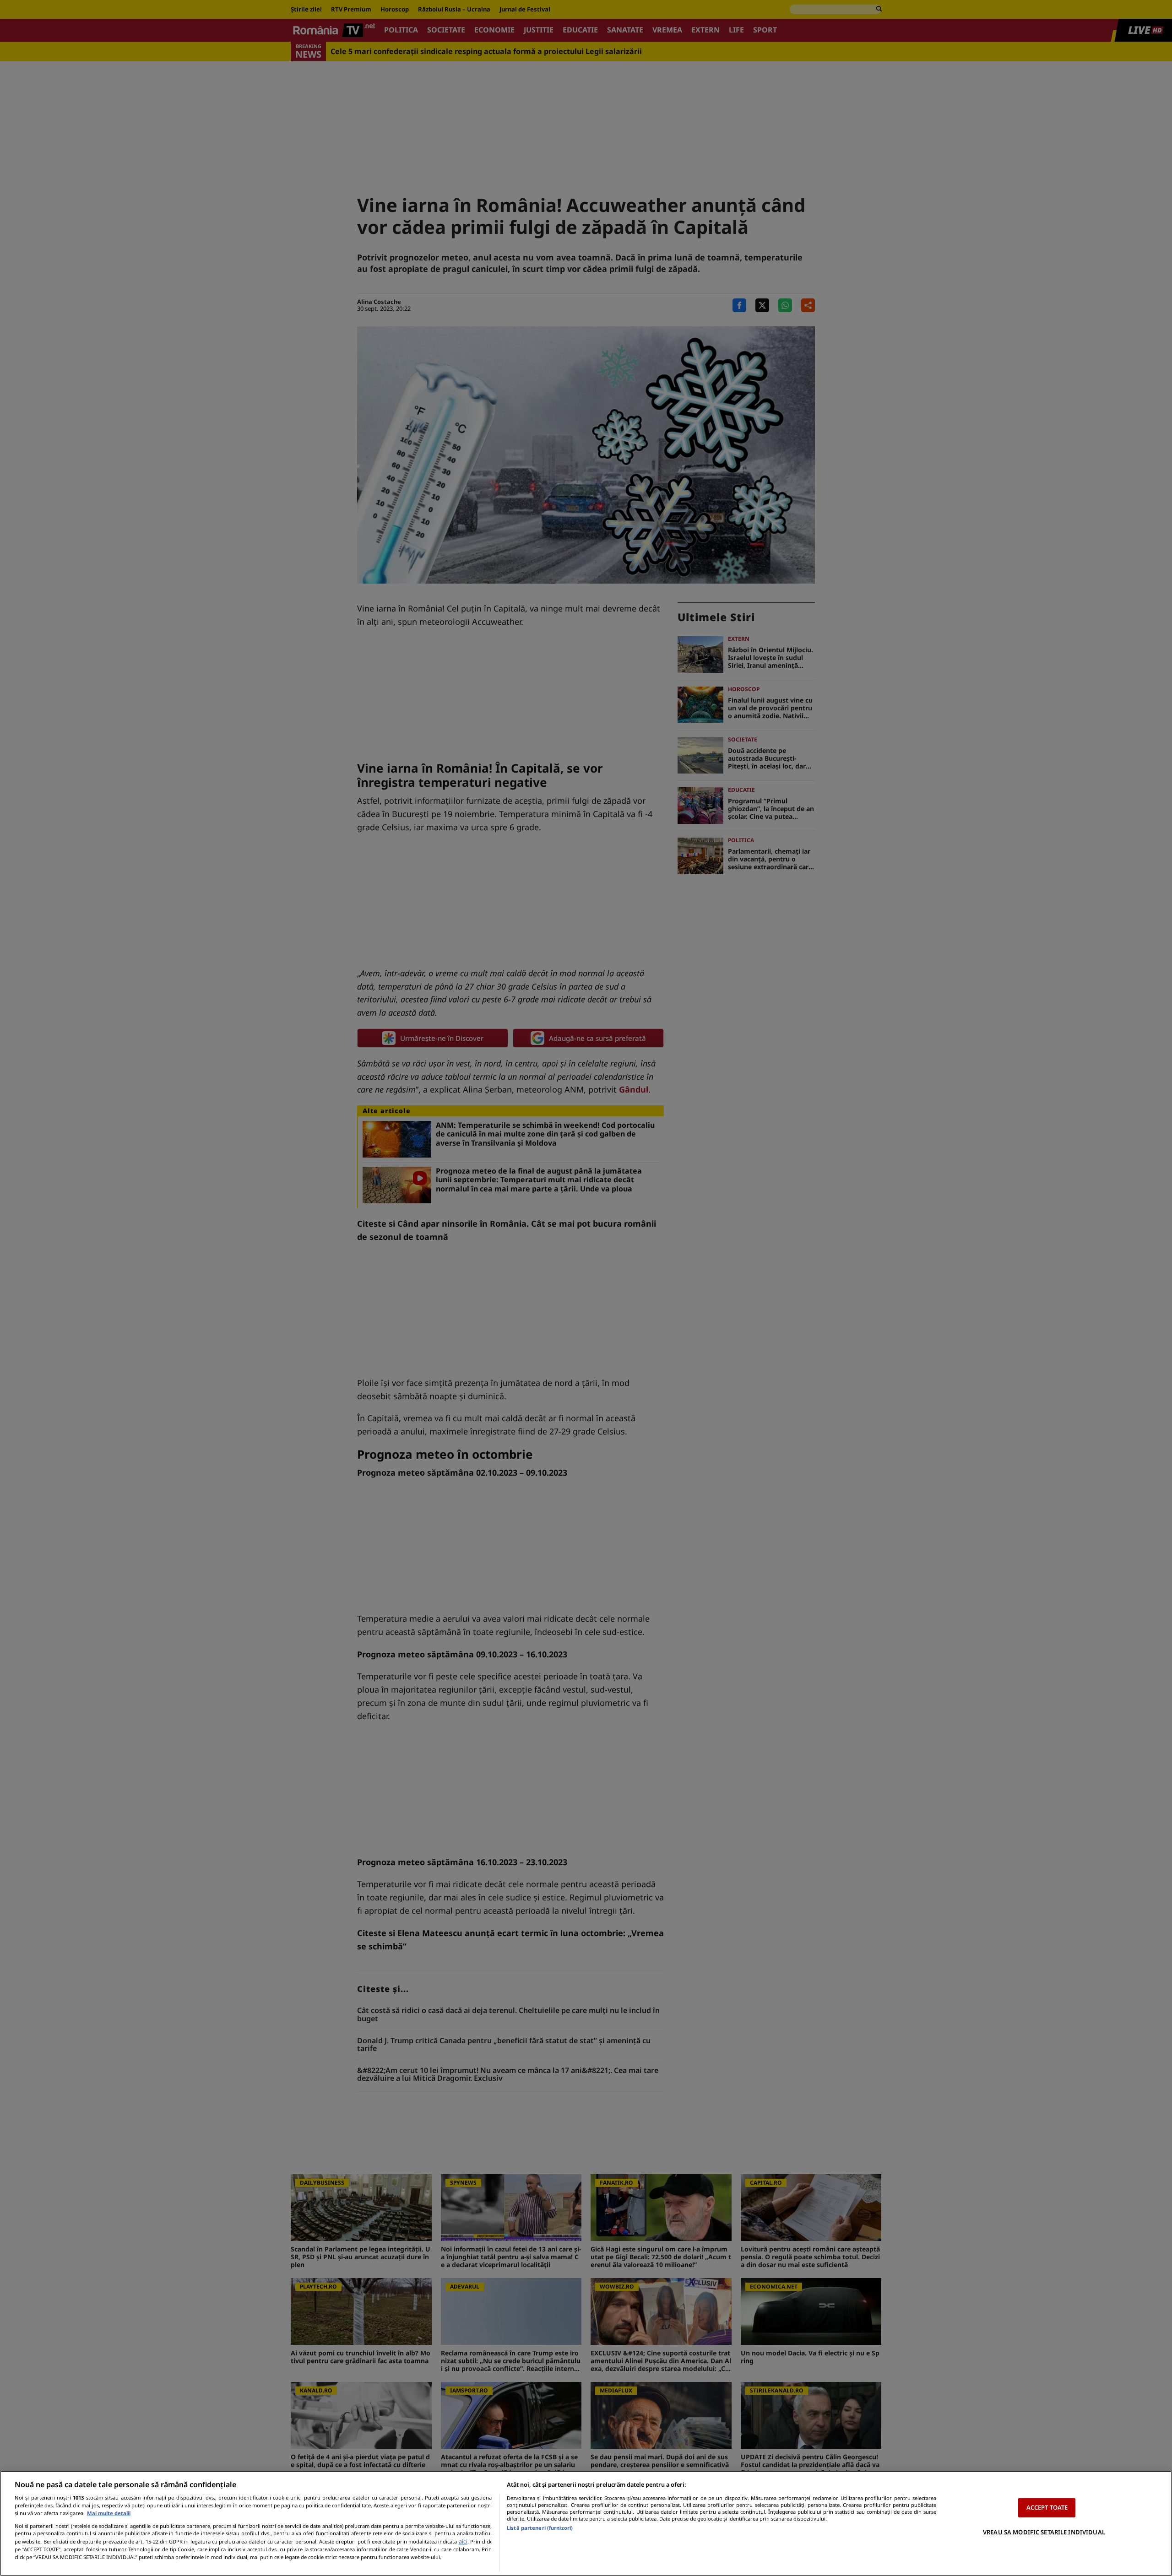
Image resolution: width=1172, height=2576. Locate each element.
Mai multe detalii (109, 2513)
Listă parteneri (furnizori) (540, 2528)
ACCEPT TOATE (1047, 2507)
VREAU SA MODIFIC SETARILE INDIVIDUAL (1044, 2532)
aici (463, 2541)
